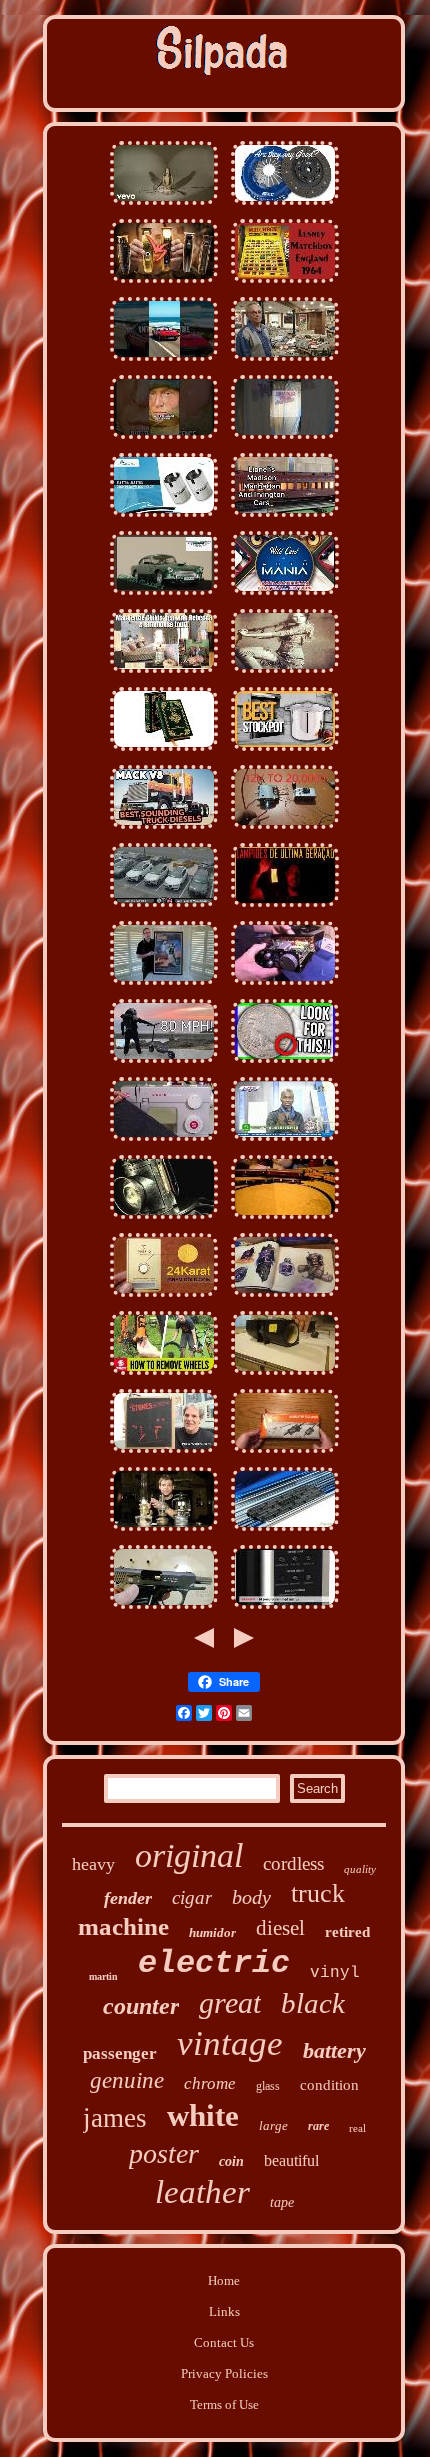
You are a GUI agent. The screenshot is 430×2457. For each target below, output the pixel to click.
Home (224, 2280)
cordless (293, 1863)
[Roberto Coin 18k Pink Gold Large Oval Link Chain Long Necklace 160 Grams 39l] (164, 1297)
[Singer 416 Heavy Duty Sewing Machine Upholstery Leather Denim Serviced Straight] (164, 1141)
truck (318, 1893)
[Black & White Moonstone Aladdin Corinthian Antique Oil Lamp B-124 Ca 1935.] (164, 1531)
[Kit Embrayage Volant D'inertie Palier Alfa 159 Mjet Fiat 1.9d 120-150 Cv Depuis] (164, 907)
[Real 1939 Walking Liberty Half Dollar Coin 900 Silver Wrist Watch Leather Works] (285, 1063)
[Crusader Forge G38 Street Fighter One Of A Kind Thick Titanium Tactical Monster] (285, 1141)
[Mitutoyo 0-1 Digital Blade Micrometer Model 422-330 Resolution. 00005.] (285, 1453)
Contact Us (224, 2342)
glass (268, 2086)
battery (334, 2050)
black (313, 2003)
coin (231, 2161)
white (203, 2115)
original (189, 1855)
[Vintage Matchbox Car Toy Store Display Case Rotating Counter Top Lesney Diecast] (285, 283)
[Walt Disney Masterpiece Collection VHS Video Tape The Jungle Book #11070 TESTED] (285, 1297)
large (273, 2125)
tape (282, 2202)
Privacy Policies (224, 2373)
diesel (280, 1928)
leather (202, 2192)
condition (329, 2085)
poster (164, 2153)
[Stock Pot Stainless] (285, 751)
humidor (212, 1932)
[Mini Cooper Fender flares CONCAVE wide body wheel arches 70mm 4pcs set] (164, 1375)
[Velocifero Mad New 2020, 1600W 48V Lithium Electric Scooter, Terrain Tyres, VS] (164, 1063)
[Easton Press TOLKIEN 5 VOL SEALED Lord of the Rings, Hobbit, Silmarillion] (164, 751)
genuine (127, 2080)
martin (103, 1976)
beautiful (291, 2160)
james (115, 2118)
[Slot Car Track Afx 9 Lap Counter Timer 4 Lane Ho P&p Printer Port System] (285, 361)
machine (123, 1926)
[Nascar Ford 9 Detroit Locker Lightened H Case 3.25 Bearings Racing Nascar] (285, 595)
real (357, 2128)
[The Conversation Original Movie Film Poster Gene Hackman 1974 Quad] (285, 1375)
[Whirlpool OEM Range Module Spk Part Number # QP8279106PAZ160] (285, 829)
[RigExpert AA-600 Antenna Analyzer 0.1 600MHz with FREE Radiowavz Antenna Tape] (285, 985)
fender (128, 1898)
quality (360, 1869)
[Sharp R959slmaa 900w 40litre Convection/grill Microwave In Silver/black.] (285, 1609)
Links (224, 2311)
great (230, 2002)
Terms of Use (224, 2404)
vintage (230, 2043)
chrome (210, 2083)
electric (214, 1963)
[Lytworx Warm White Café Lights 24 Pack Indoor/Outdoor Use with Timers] (285, 907)
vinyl (335, 1973)
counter (141, 2006)
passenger (120, 2053)
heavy (93, 1864)
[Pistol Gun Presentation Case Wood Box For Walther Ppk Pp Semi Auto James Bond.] (164, 1609)
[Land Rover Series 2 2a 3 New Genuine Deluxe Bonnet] (285, 439)
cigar (192, 1897)
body (251, 1897)
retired (347, 1932)
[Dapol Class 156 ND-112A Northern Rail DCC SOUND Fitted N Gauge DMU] (285, 1219)
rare (318, 2126)
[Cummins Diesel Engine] (164, 829)
